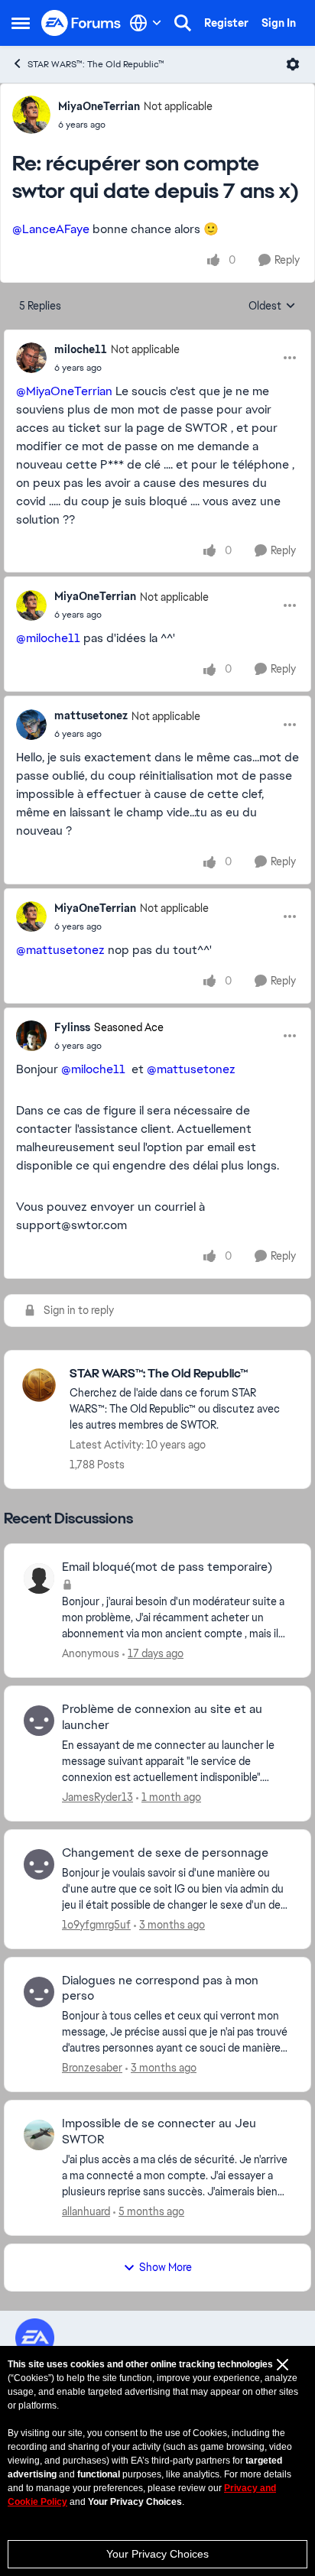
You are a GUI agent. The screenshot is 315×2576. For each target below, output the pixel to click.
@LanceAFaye (51, 229)
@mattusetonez (60, 950)
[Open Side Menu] (21, 23)
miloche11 (81, 349)
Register (226, 23)
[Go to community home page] (81, 23)
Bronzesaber (92, 2068)
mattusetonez (91, 715)
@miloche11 (48, 638)
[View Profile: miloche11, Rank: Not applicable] (31, 358)
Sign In (279, 23)
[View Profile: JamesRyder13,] (39, 1721)
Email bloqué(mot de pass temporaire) (167, 1567)
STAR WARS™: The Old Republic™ (96, 64)
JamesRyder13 (97, 1797)
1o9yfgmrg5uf (96, 1925)
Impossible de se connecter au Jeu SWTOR (159, 2132)
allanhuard (86, 2211)
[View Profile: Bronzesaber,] (39, 1992)
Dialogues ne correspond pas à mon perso (160, 1989)
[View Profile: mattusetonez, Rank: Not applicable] (31, 725)
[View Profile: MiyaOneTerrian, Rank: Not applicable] (31, 115)
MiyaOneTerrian (99, 106)
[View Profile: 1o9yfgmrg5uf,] (39, 1864)
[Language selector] (146, 23)
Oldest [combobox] (272, 307)
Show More (166, 2267)
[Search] (183, 23)
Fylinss (72, 1027)
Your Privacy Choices (157, 2554)
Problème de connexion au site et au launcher (162, 1717)
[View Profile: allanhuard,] (39, 2135)
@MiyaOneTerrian (64, 391)
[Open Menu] (293, 64)
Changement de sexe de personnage (165, 1853)
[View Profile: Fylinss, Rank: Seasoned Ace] (31, 1036)
